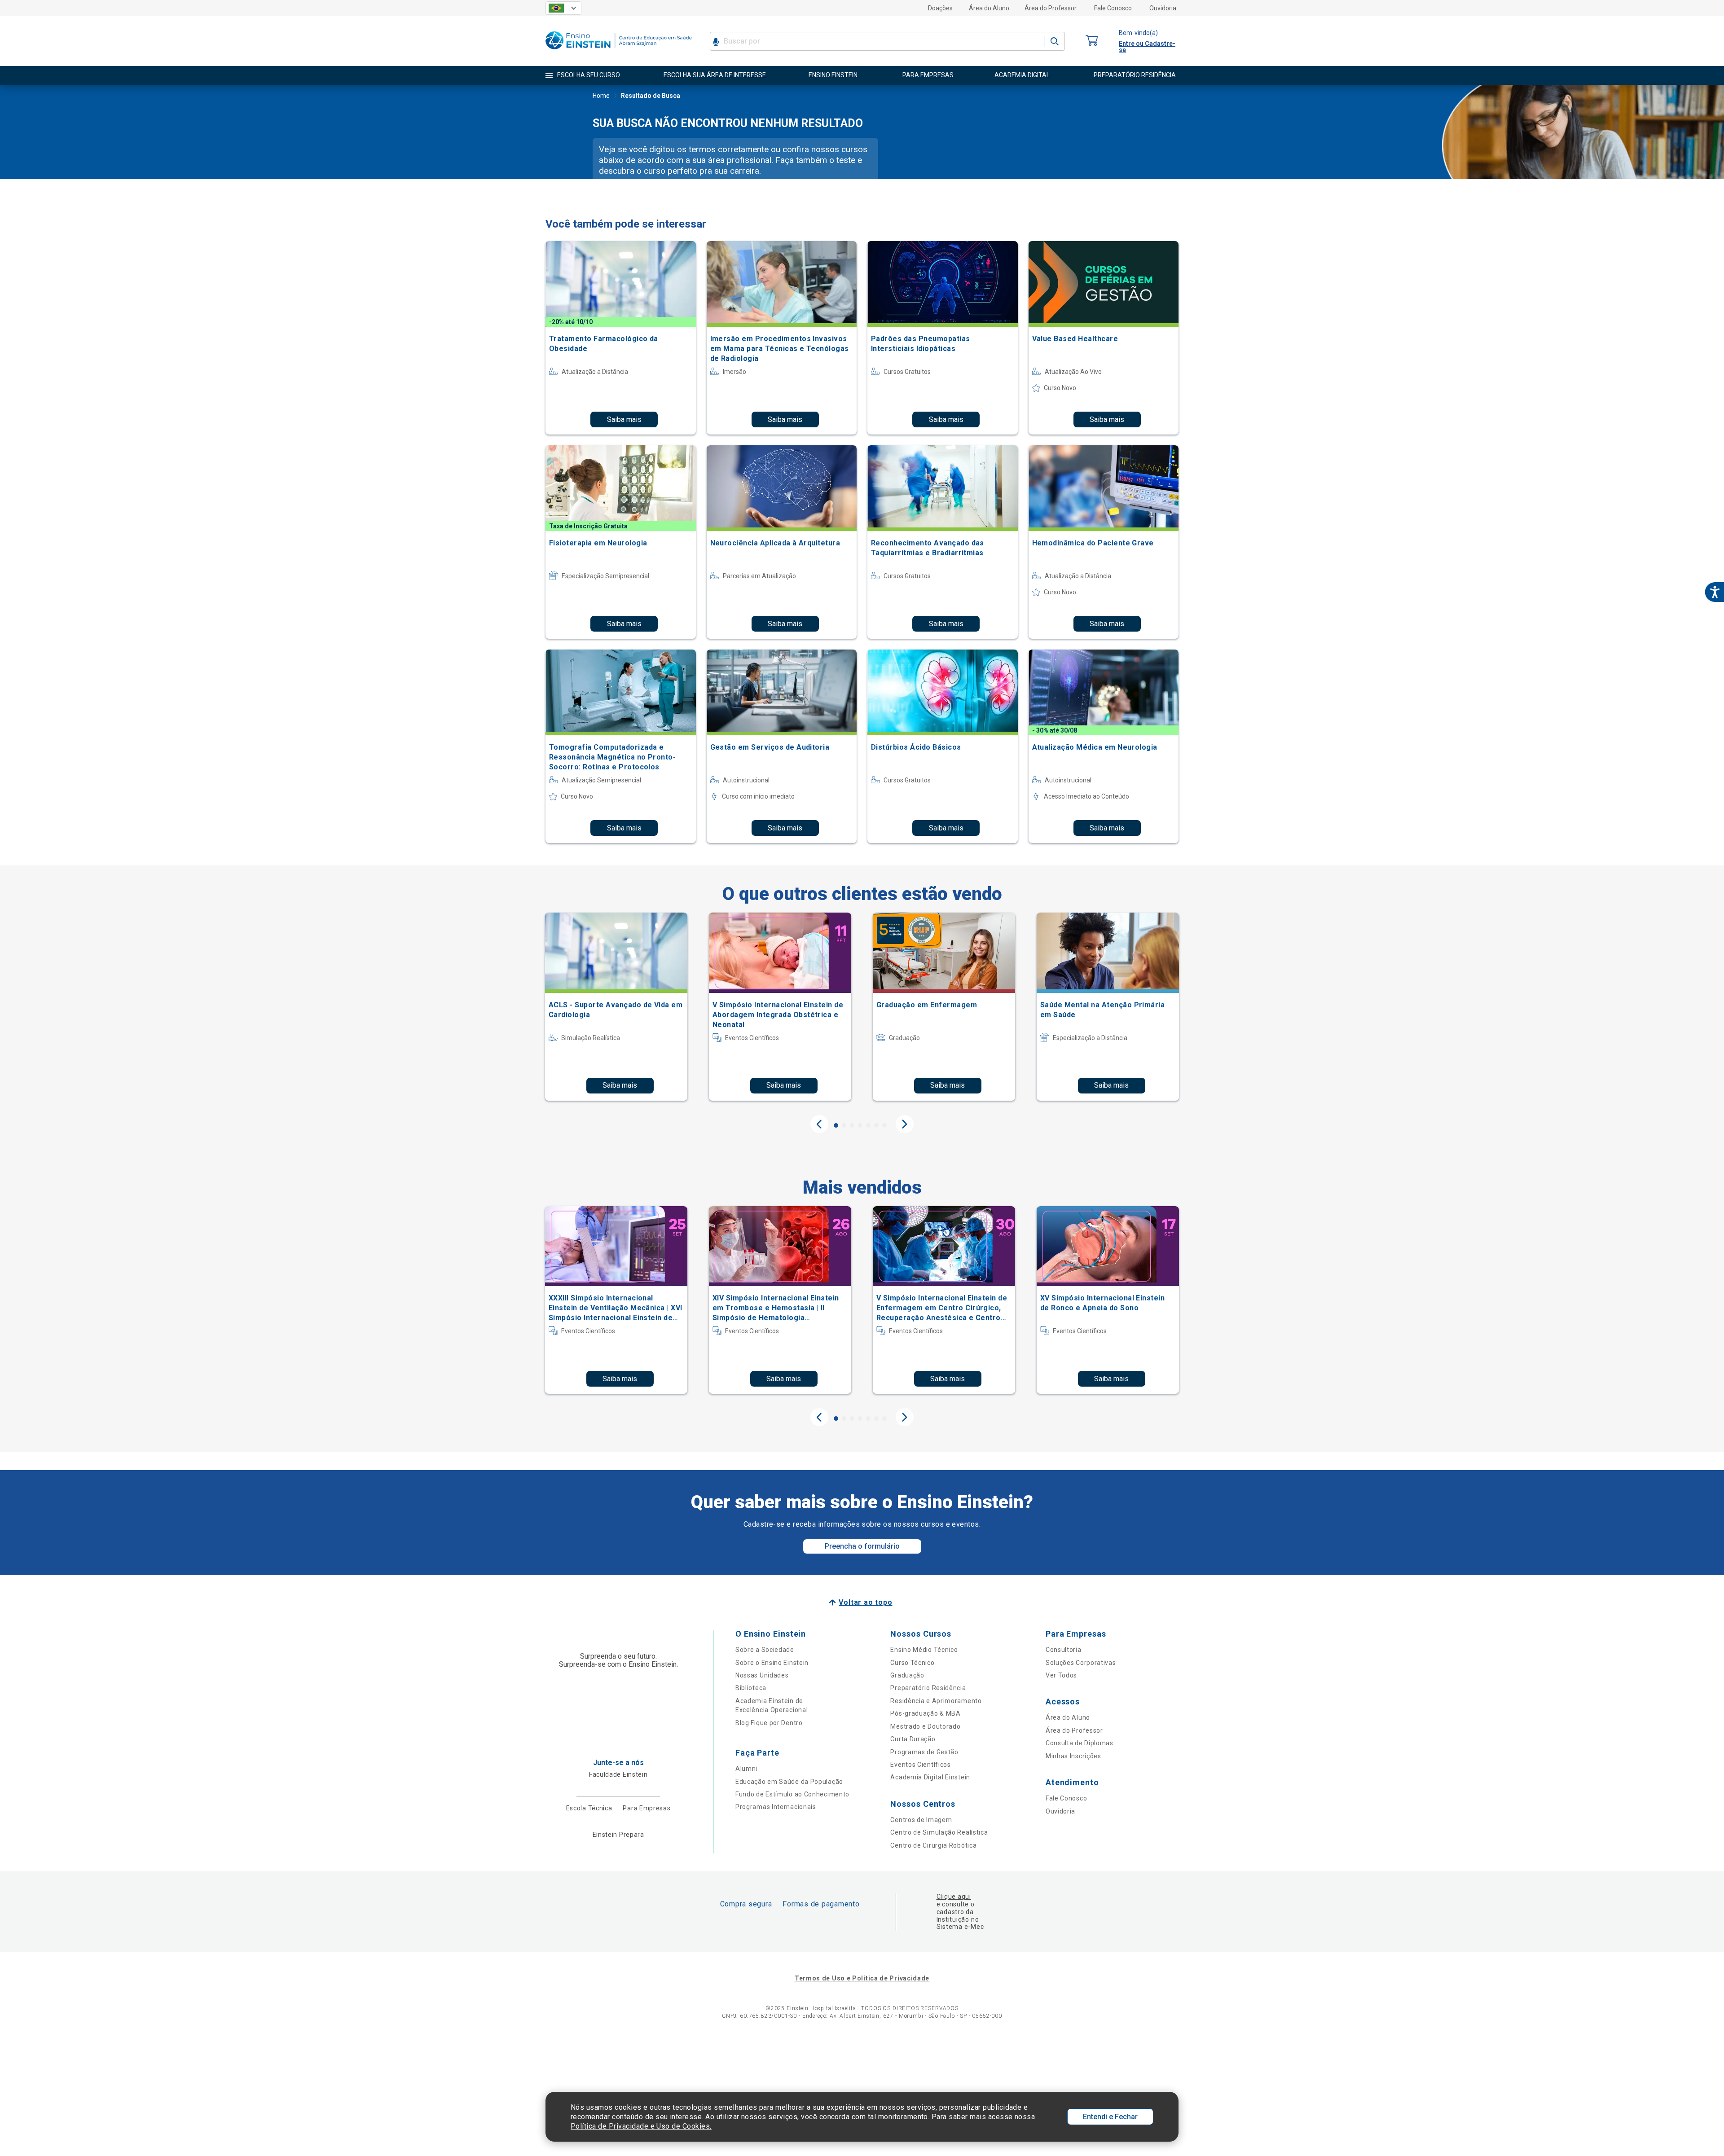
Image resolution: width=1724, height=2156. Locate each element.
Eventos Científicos (920, 1765)
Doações (940, 8)
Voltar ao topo (865, 1602)
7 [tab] (884, 1125)
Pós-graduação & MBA (925, 1713)
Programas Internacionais (776, 1807)
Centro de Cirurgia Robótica (933, 1845)
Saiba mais (624, 419)
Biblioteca (751, 1688)
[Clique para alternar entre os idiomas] (563, 8)
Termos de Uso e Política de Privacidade (862, 1978)
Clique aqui (954, 1897)
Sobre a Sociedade (765, 1650)
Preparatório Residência (928, 1688)
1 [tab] (836, 1125)
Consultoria (1064, 1650)
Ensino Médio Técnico (924, 1650)
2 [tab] (844, 1125)
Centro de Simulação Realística (939, 1832)
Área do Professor (1051, 8)
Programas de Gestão (924, 1752)
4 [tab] (860, 1125)
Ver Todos (1061, 1675)
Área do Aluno (989, 8)
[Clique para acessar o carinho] (1092, 41)
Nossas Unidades (762, 1675)
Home (601, 96)
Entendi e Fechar (1110, 2117)
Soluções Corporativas (1081, 1663)
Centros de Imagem (921, 1820)
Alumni (746, 1769)
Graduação (907, 1675)
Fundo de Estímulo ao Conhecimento (792, 1794)
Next (905, 1124)
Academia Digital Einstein (930, 1777)
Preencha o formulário (862, 1546)
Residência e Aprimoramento (936, 1701)
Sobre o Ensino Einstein (772, 1663)
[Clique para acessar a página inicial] (619, 51)
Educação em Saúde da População (789, 1782)
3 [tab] (852, 1125)
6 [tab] (876, 1125)
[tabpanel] (616, 1006)
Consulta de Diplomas (1080, 1743)
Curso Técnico (912, 1663)
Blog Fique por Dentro (769, 1723)
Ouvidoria (1163, 8)
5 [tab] (868, 1125)
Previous (819, 1124)
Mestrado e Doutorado (925, 1726)
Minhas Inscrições (1073, 1756)
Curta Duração (913, 1739)
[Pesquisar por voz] (716, 41)
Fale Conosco (1113, 8)
